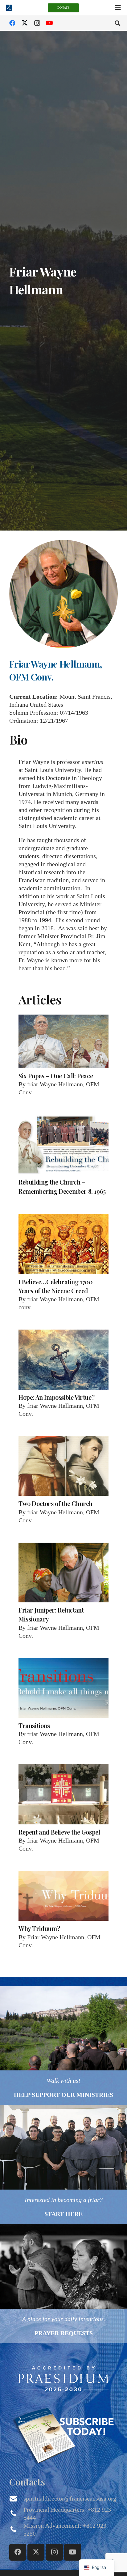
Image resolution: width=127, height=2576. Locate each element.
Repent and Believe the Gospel (59, 1832)
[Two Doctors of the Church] (63, 1466)
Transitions (34, 1725)
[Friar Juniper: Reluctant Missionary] (63, 1573)
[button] (118, 8)
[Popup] (63, 2378)
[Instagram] (37, 23)
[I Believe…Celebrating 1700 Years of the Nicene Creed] (63, 1244)
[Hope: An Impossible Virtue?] (63, 1360)
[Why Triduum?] (63, 1896)
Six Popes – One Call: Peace (56, 1076)
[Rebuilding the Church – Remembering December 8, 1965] (63, 1145)
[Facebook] (12, 23)
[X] (25, 23)
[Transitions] (63, 1688)
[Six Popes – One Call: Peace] (63, 1041)
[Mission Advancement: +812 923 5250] (16, 2530)
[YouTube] (49, 23)
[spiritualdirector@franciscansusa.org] (16, 2498)
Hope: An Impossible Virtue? (56, 1397)
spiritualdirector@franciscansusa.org (70, 2498)
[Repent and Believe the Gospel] (63, 1794)
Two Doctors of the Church (55, 1503)
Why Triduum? (39, 1928)
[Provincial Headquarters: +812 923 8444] (16, 2513)
